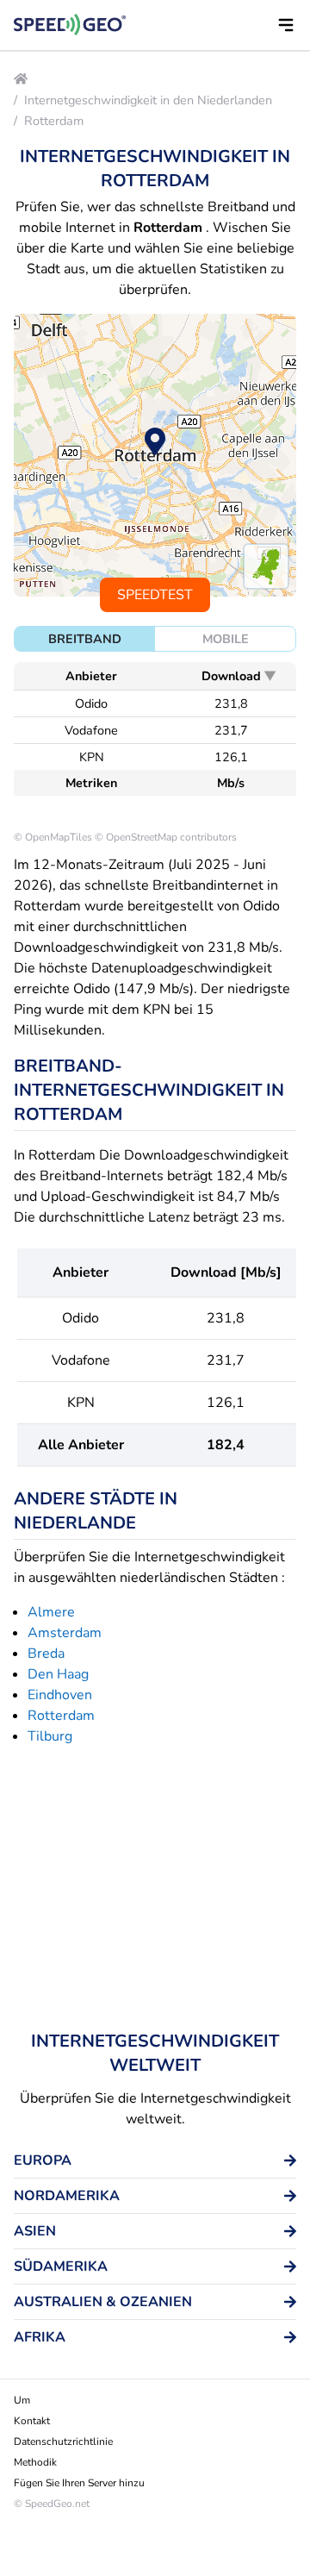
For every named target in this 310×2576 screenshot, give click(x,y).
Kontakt (32, 2421)
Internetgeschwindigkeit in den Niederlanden (148, 100)
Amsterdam (65, 1633)
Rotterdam (54, 121)
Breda (46, 1654)
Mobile (226, 639)
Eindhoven (60, 1695)
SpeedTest (155, 595)
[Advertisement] (155, 1888)
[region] (155, 455)
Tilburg (50, 1736)
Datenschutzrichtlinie (63, 2442)
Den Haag (58, 1674)
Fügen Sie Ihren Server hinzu (79, 2483)
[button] (286, 25)
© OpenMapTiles (53, 837)
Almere (51, 1612)
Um (22, 2400)
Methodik (35, 2462)
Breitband (85, 639)
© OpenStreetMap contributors (166, 837)
